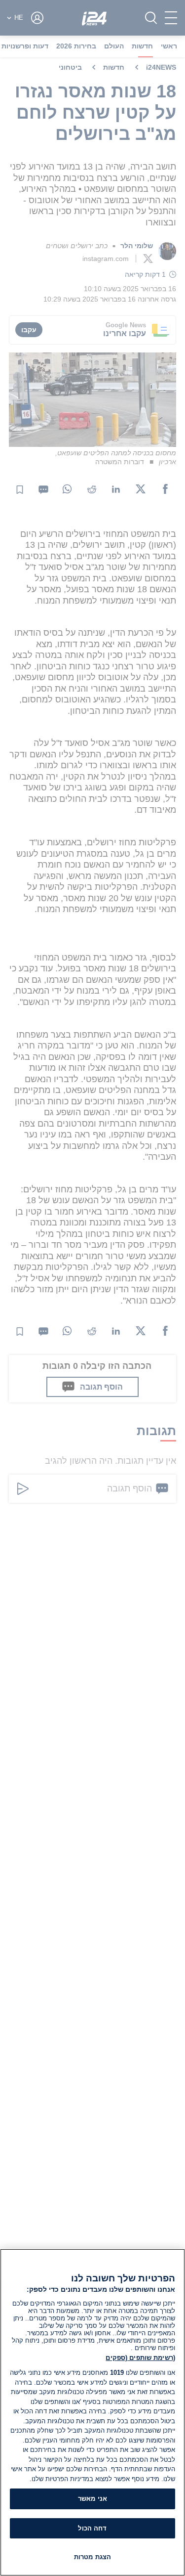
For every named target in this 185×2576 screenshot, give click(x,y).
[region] (92, 2412)
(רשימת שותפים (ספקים (140, 2358)
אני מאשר (92, 2499)
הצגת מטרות (92, 2557)
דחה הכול (92, 2528)
